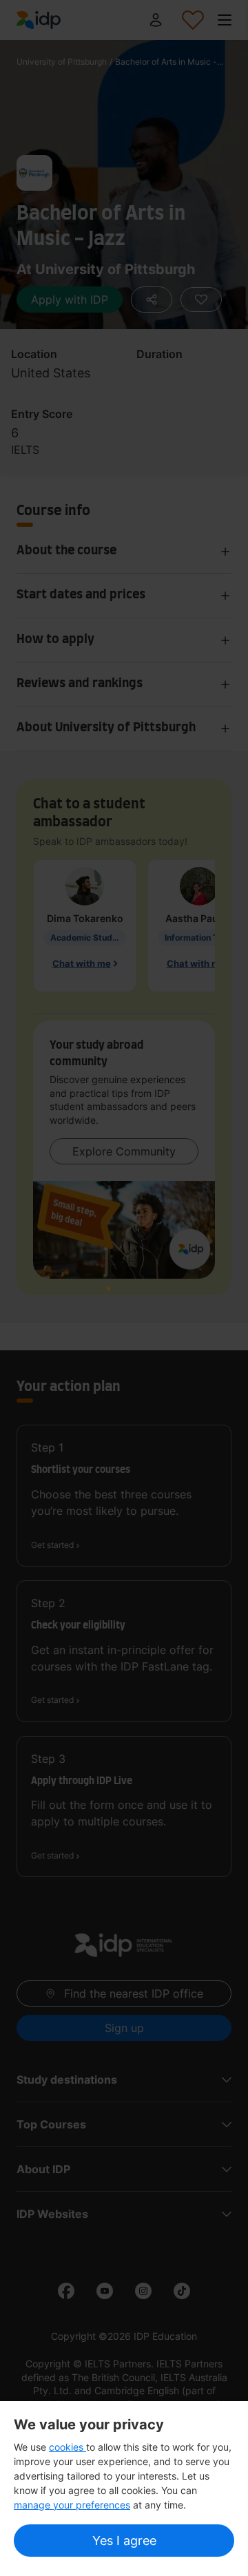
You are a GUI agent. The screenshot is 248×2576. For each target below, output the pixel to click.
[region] (124, 2489)
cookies (68, 2447)
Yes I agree (124, 2541)
